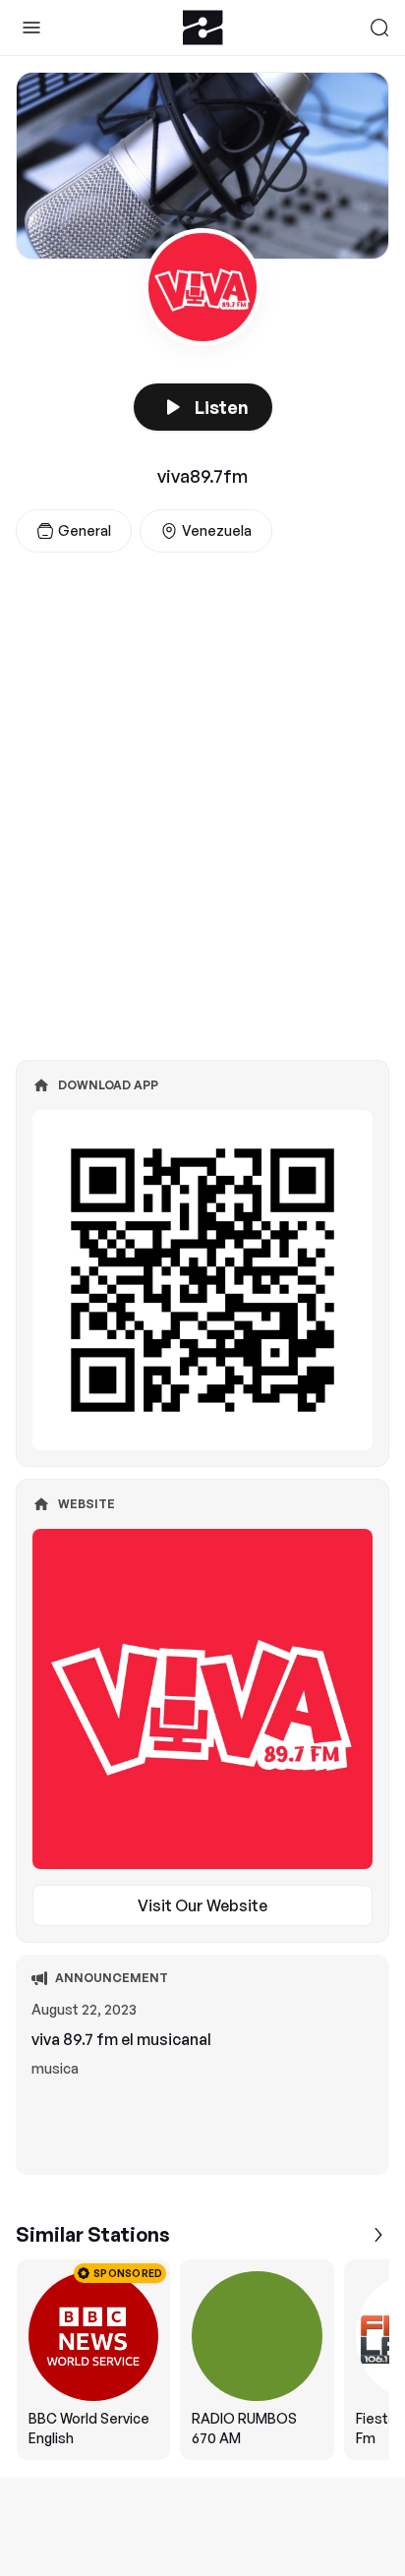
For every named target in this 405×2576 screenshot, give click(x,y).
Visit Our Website (202, 1905)
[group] (202, 2360)
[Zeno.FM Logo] (203, 28)
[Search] (379, 28)
